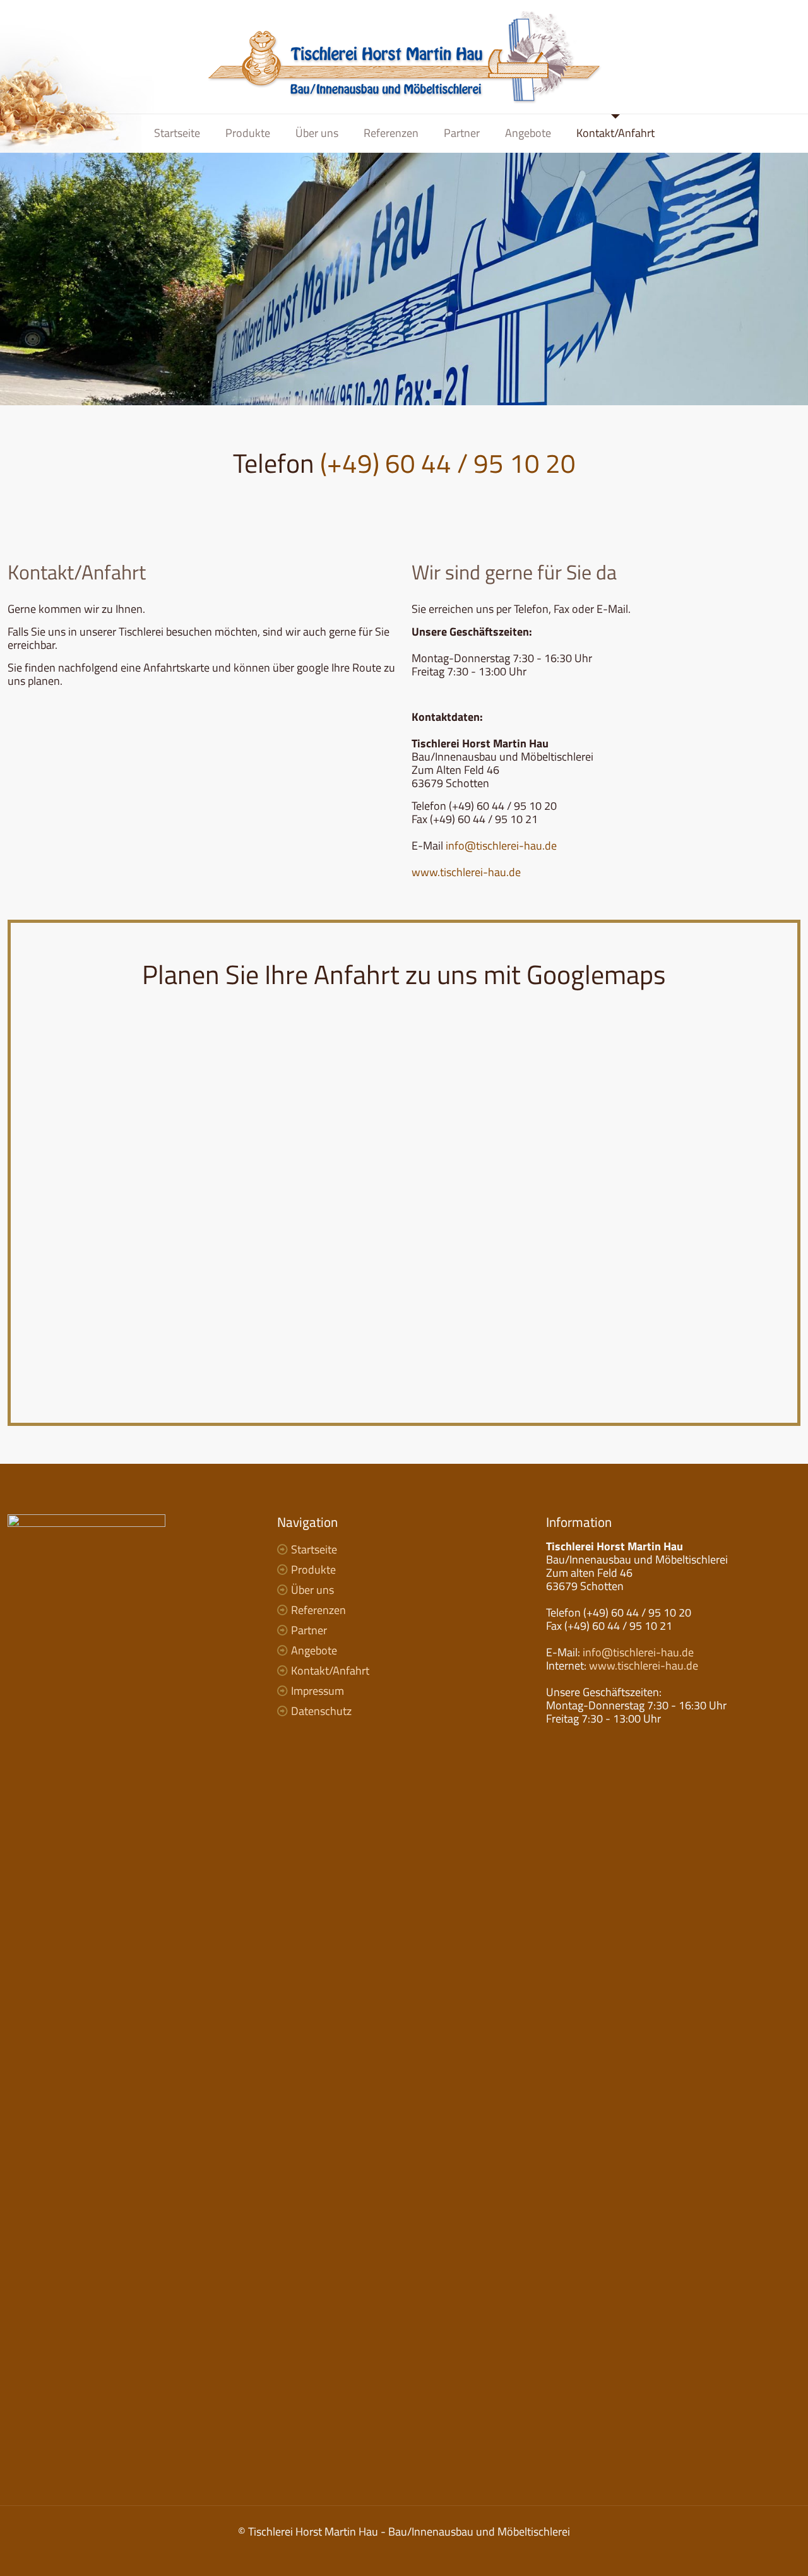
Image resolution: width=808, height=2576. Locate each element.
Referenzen (318, 1610)
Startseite (314, 1549)
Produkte (313, 1570)
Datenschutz (321, 1711)
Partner (309, 1630)
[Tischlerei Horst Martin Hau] (404, 57)
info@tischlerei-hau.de (501, 846)
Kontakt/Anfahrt (330, 1671)
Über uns (312, 1590)
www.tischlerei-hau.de (466, 872)
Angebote (314, 1650)
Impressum (318, 1691)
